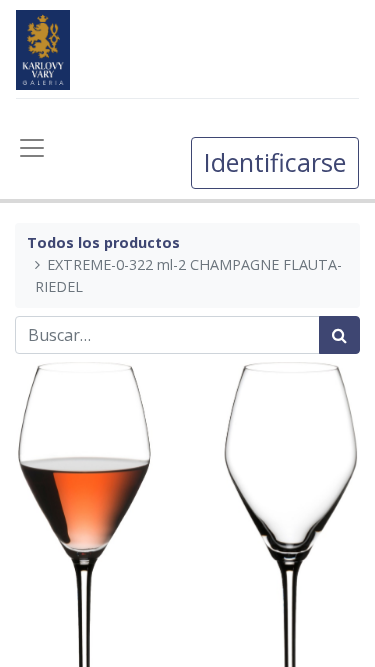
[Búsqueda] (339, 335)
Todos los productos (103, 242)
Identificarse (275, 162)
